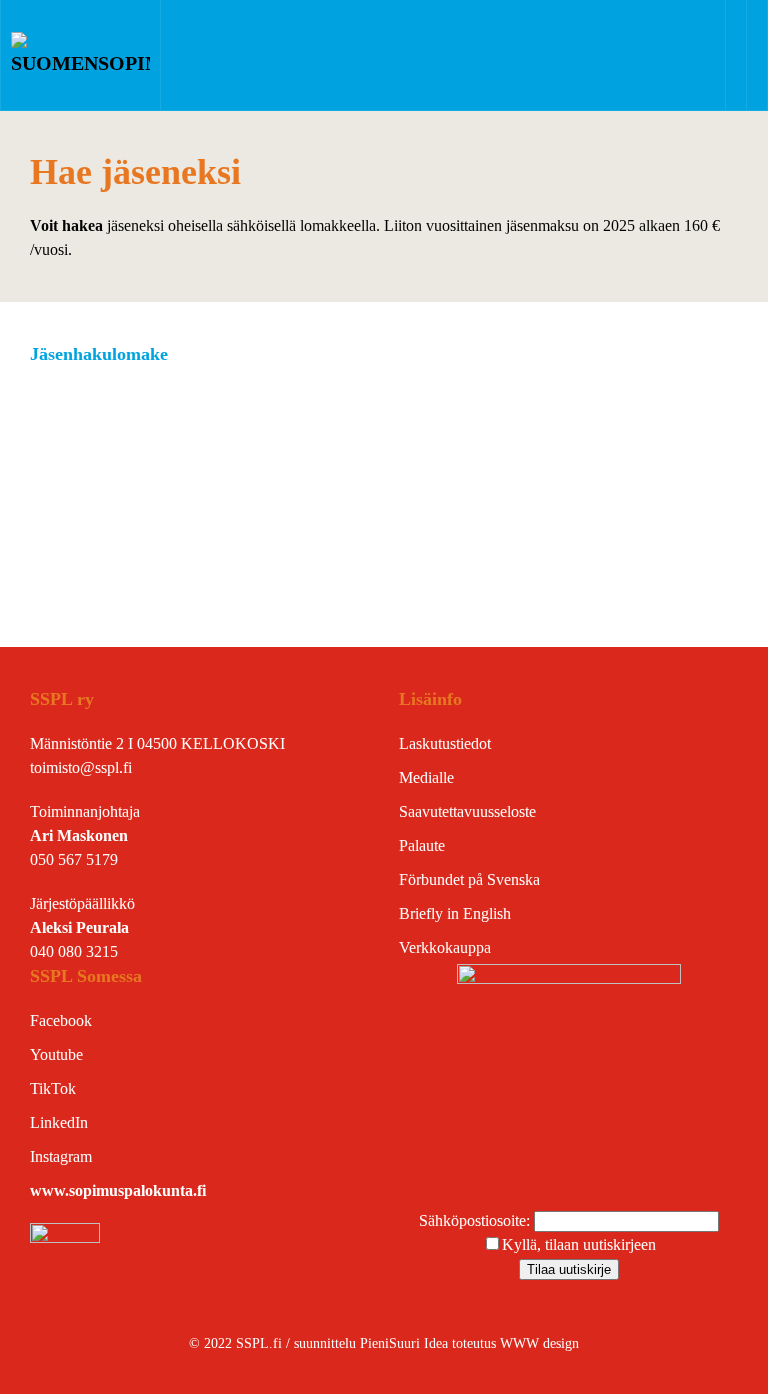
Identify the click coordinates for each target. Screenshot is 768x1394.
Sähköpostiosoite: (476, 1220)
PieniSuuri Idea (406, 1343)
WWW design (539, 1343)
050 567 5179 (74, 859)
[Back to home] (81, 55)
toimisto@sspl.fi (81, 767)
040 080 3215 (74, 951)
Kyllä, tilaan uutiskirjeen (579, 1244)
